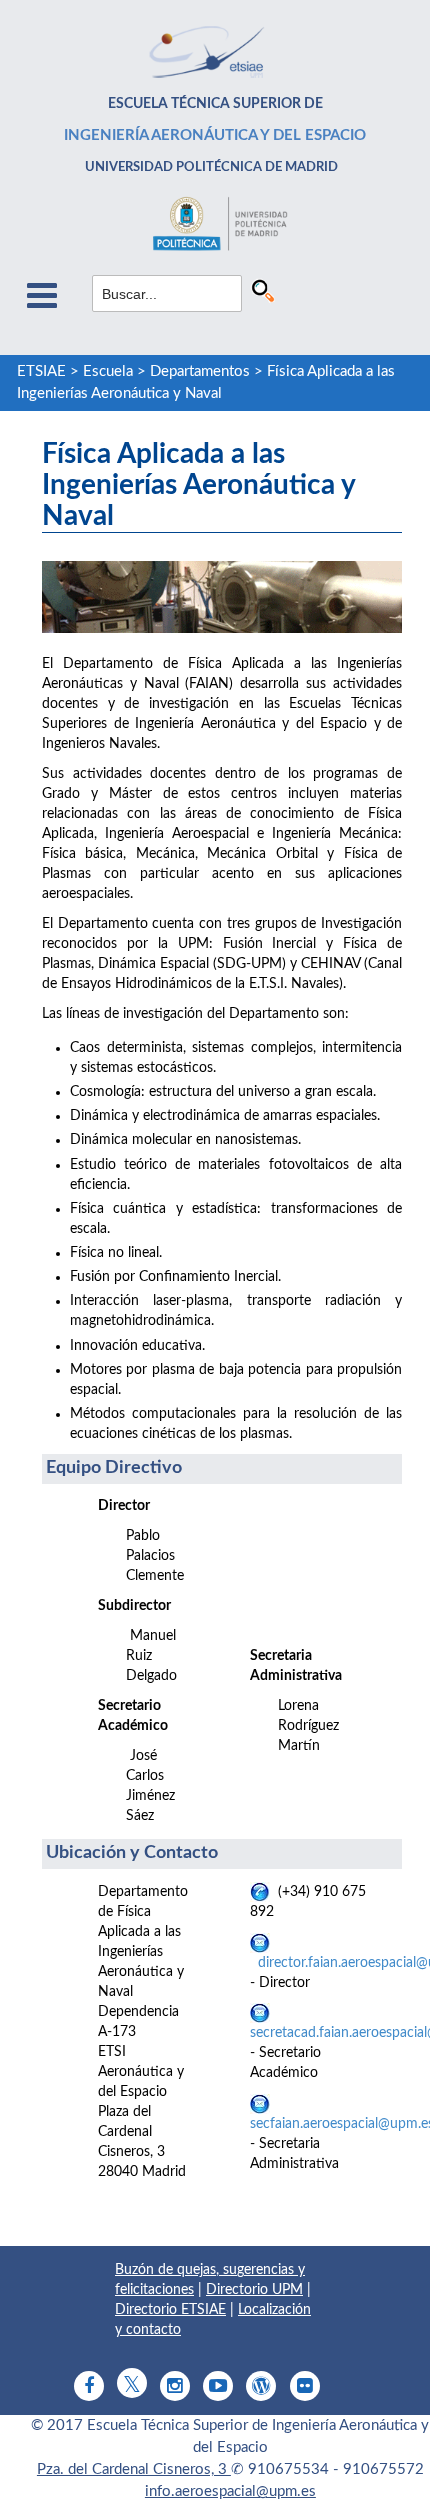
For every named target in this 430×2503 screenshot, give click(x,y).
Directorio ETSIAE (170, 2310)
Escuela (108, 371)
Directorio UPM (254, 2290)
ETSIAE (41, 371)
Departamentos (200, 371)
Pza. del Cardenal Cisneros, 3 (134, 2469)
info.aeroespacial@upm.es (230, 2491)
